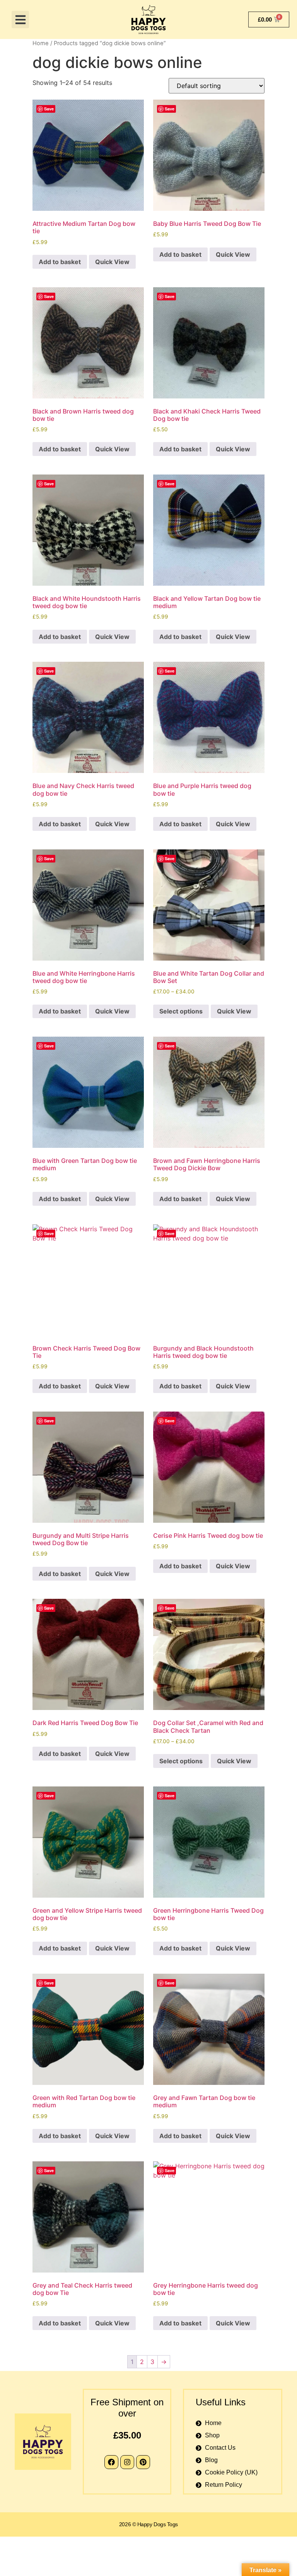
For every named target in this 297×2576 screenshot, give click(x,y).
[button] (20, 19)
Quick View (112, 262)
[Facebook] (111, 2462)
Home (41, 43)
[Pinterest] (143, 2462)
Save (49, 109)
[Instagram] (127, 2462)
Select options (181, 1011)
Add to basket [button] (60, 262)
